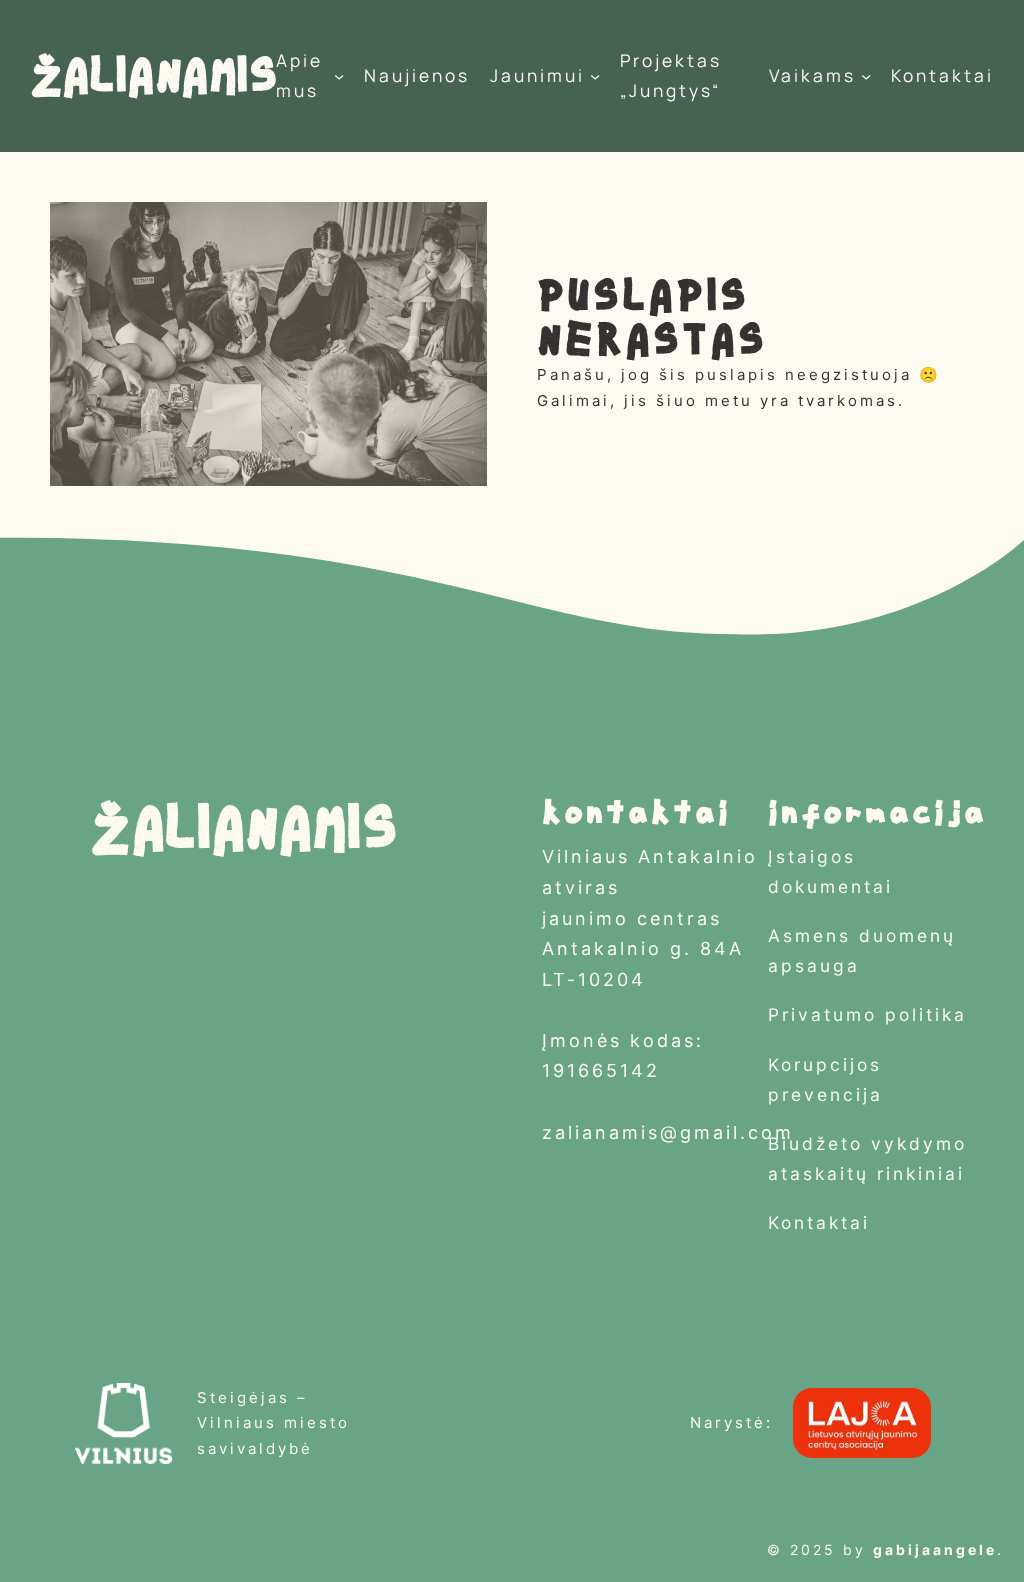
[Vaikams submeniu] (866, 76)
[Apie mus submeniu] (339, 76)
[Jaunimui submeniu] (595, 76)
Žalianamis (153, 76)
